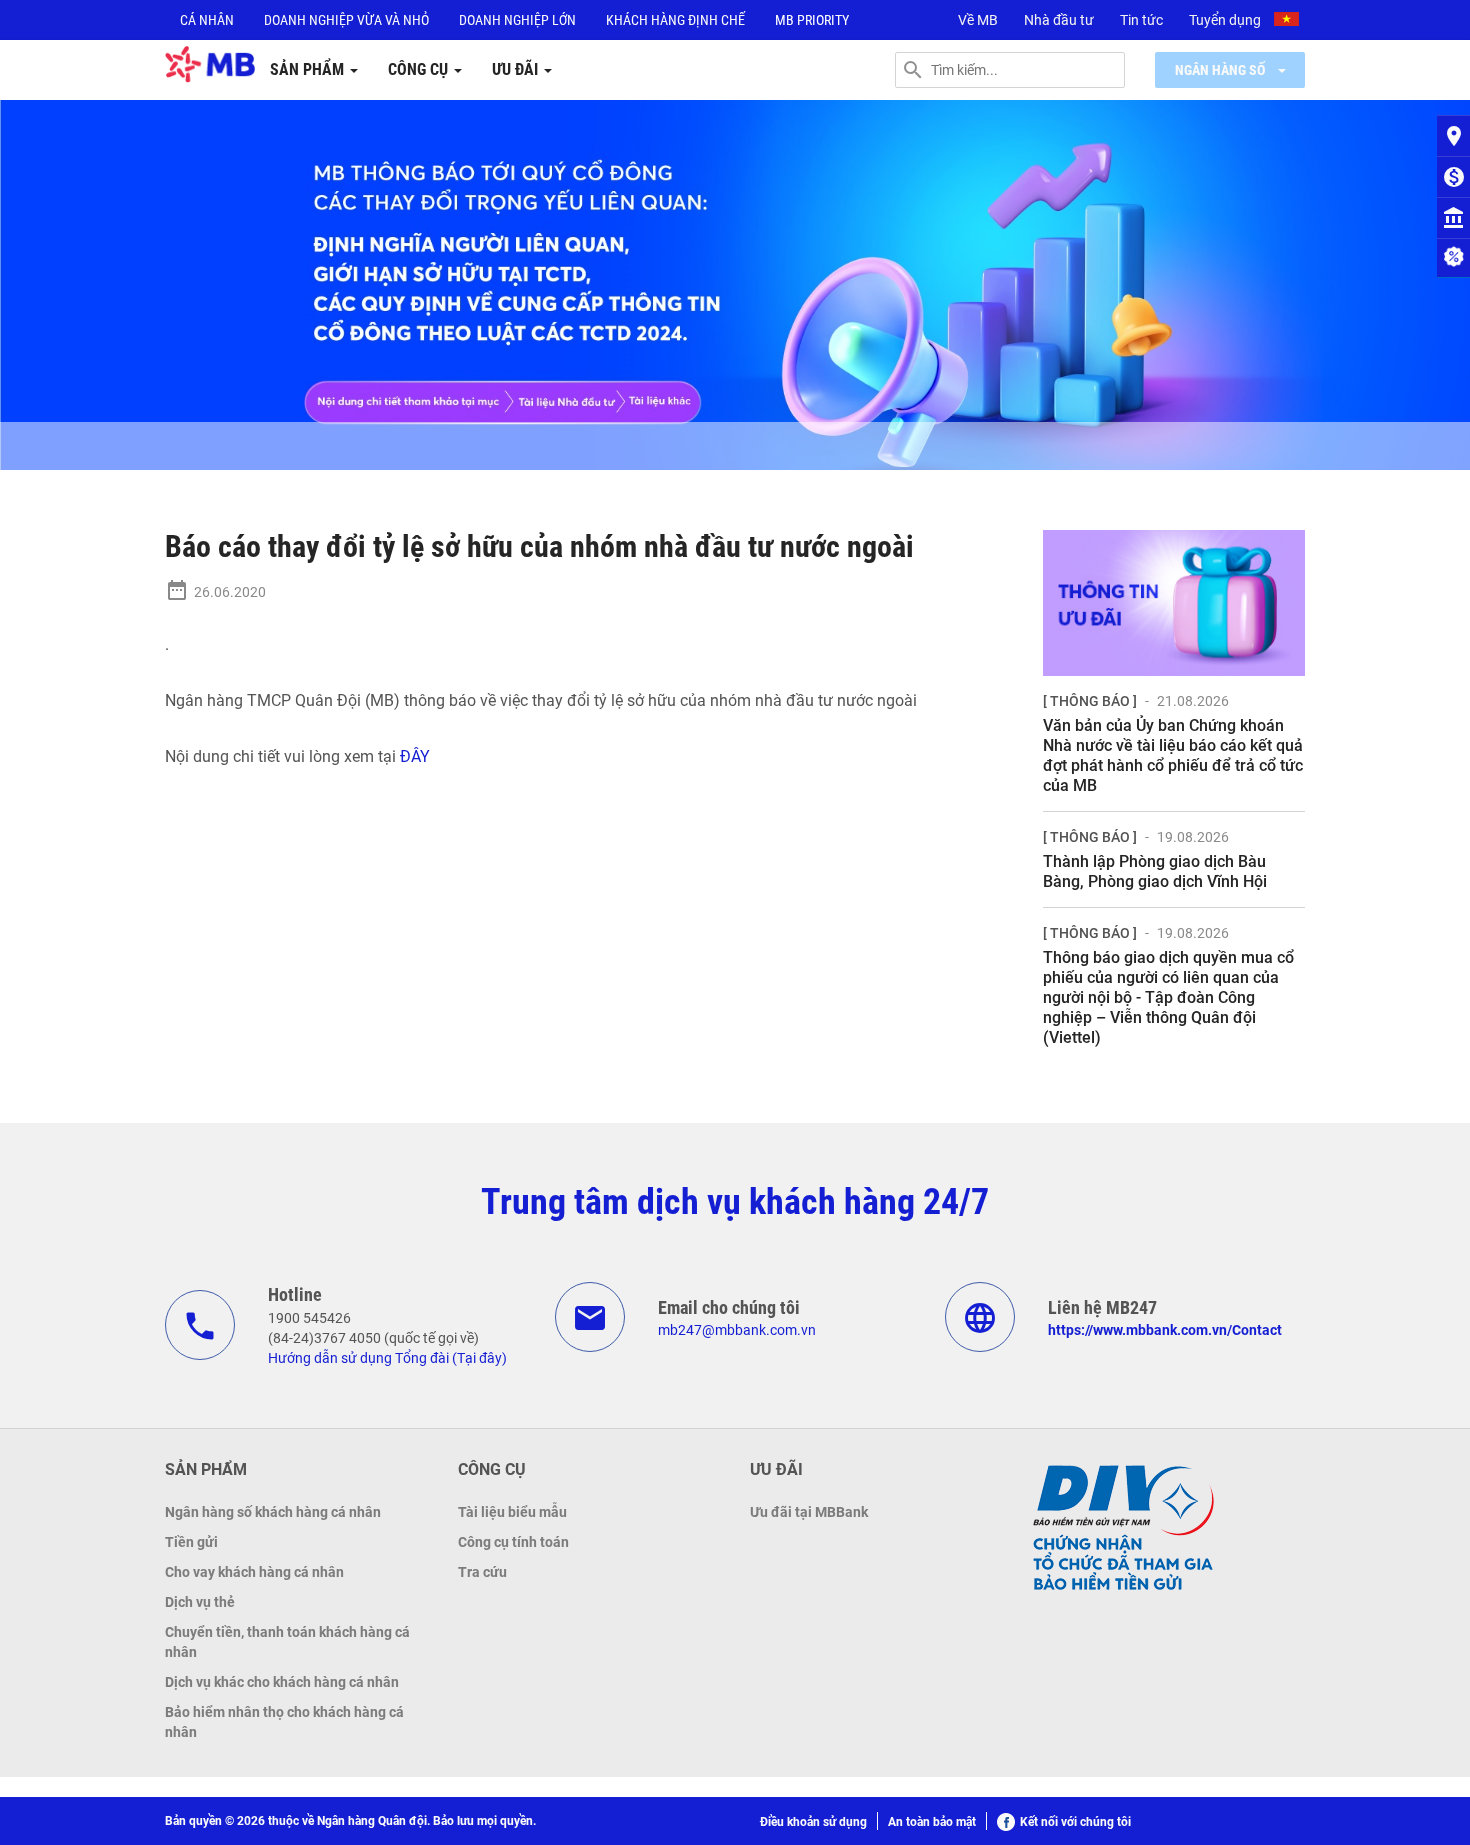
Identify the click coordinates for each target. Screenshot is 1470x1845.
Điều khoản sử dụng (813, 1822)
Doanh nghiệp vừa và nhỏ (346, 20)
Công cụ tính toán (513, 1542)
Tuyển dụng (1225, 20)
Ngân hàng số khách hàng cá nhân (273, 1512)
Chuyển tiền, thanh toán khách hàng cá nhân (287, 1642)
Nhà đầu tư (1059, 20)
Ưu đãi (517, 69)
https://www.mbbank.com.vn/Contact (1165, 1330)
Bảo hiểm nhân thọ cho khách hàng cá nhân (284, 1722)
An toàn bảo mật (932, 1822)
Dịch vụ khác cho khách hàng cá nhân (282, 1682)
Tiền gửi (191, 1542)
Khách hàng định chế (675, 20)
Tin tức (1141, 20)
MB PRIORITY (812, 20)
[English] (1289, 22)
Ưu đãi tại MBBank (809, 1512)
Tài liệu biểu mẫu (512, 1512)
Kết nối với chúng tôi (1075, 1822)
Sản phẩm (309, 69)
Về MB (978, 20)
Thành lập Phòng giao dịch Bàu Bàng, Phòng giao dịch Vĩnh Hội (1155, 871)
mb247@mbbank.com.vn (737, 1330)
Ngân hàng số (1221, 70)
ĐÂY (415, 756)
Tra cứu (482, 1572)
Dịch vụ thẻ (200, 1602)
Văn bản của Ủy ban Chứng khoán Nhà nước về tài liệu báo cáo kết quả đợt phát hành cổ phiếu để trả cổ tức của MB (1173, 755)
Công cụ (420, 69)
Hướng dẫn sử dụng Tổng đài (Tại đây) (387, 1358)
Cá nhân (207, 20)
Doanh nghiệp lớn (517, 20)
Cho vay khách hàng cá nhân (254, 1572)
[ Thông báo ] (1090, 701)
